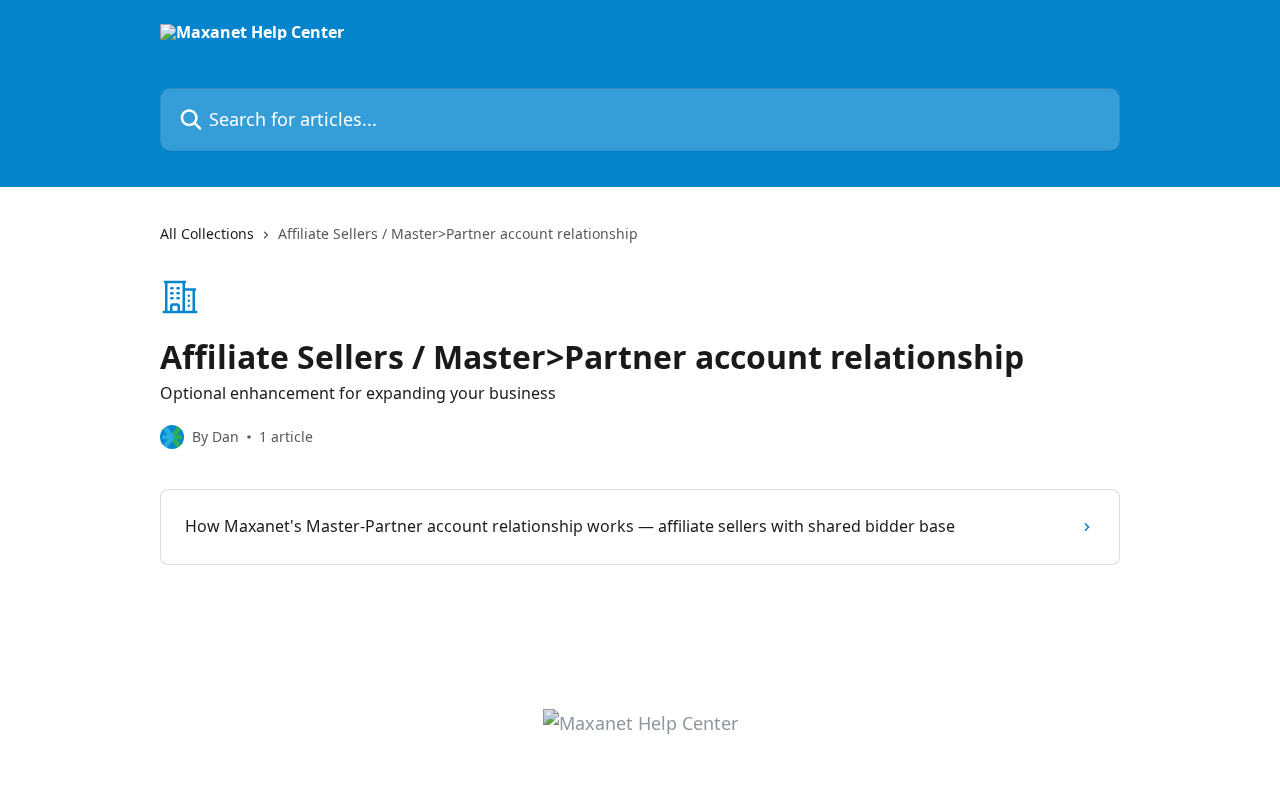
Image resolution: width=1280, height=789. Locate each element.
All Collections (207, 233)
